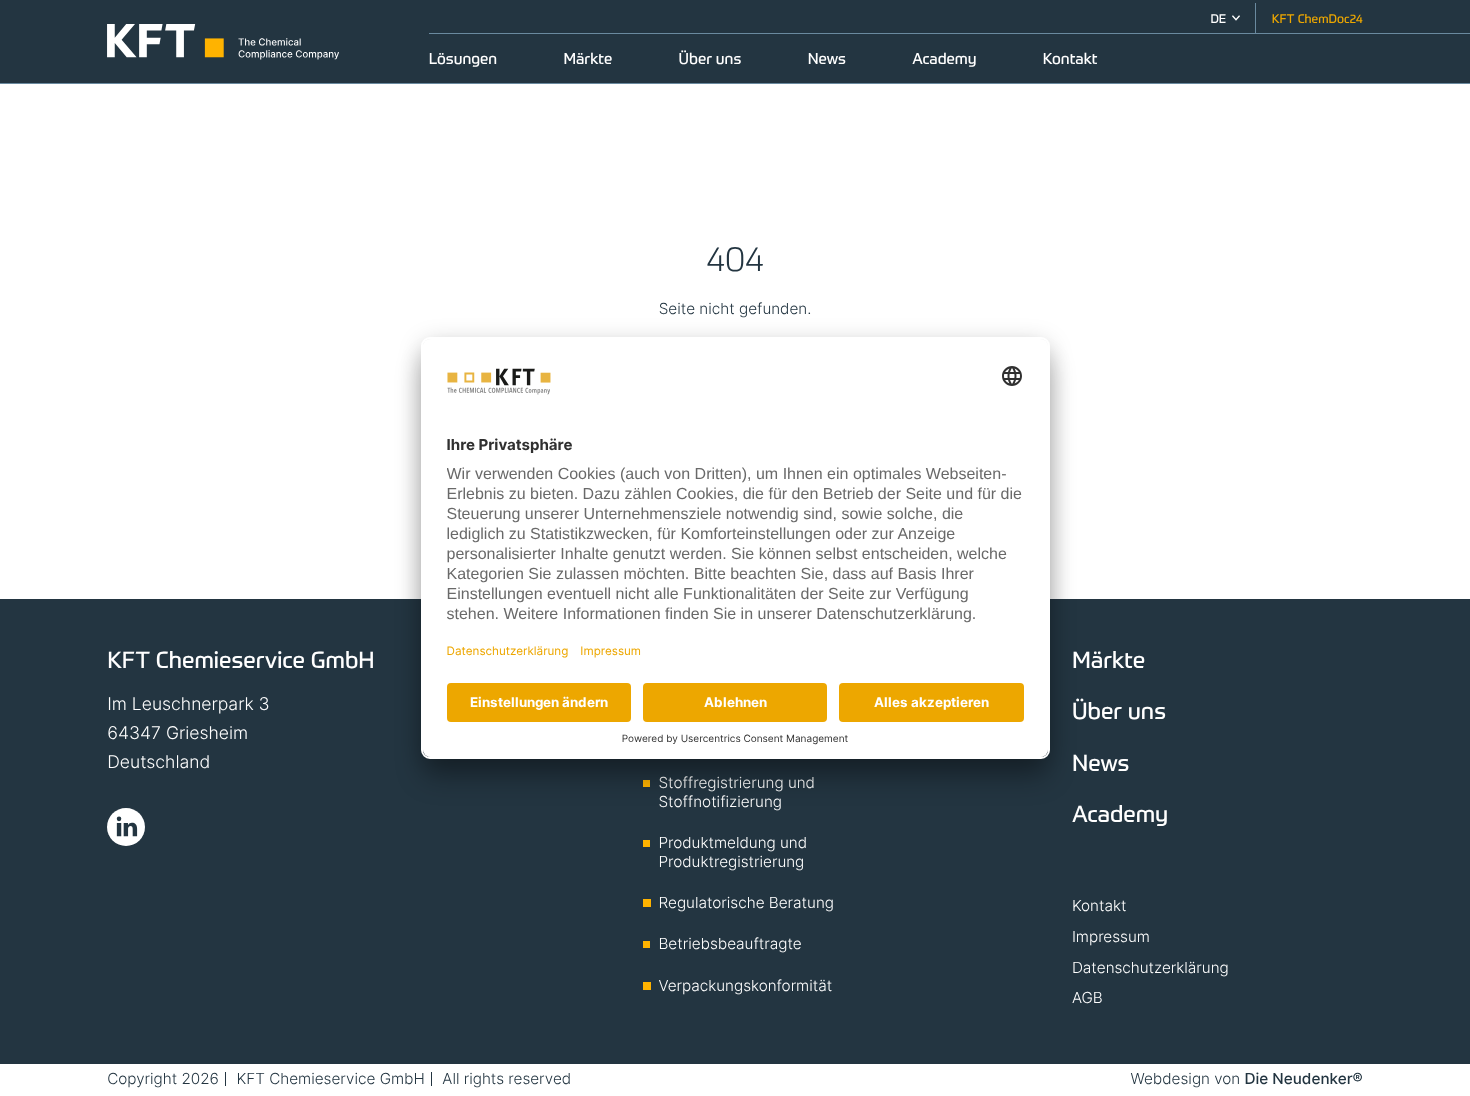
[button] (1225, 18)
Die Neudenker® (1303, 1078)
